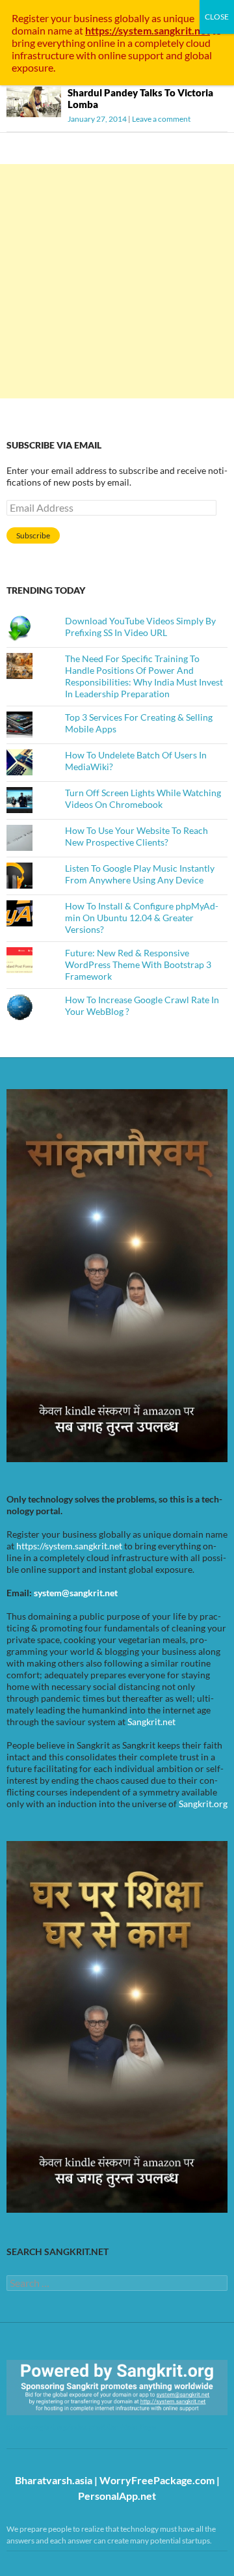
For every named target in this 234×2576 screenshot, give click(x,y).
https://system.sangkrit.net (69, 1546)
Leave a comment (161, 119)
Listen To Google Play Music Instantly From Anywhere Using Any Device (140, 874)
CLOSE (217, 17)
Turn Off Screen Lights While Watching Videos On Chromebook (143, 798)
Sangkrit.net (151, 1722)
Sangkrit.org (203, 1804)
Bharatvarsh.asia (54, 2480)
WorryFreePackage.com (157, 2480)
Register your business (63, 18)
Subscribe (33, 535)
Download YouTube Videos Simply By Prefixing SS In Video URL (140, 627)
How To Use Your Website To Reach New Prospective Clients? (136, 836)
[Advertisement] (117, 281)
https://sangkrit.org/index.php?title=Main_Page (81, 2427)
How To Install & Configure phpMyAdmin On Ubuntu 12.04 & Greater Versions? (142, 918)
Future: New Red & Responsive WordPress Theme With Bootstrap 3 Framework (138, 964)
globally (132, 18)
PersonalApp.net (117, 2496)
